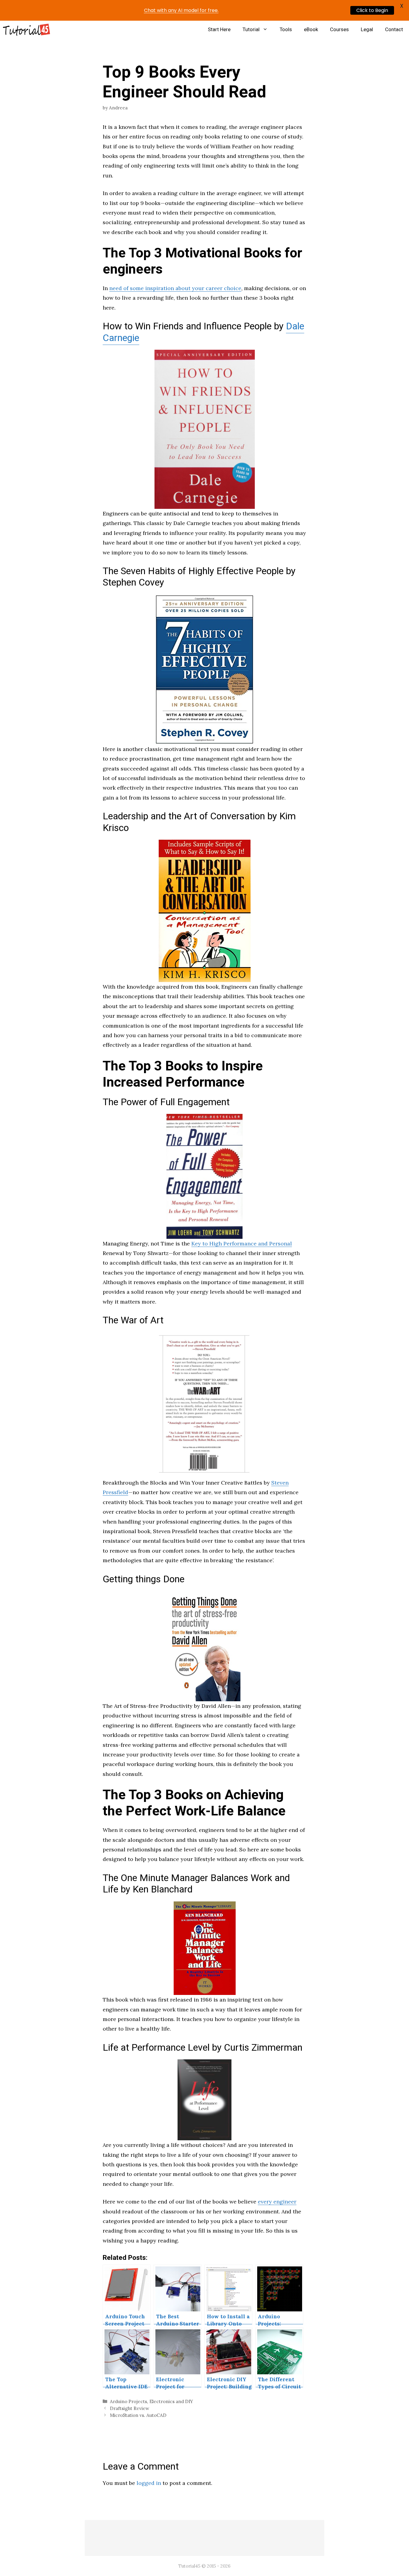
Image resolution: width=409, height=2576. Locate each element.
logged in (149, 2483)
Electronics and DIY (171, 2401)
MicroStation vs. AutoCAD (138, 2415)
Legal (367, 30)
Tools (286, 30)
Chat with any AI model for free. (181, 10)
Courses (339, 30)
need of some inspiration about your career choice (175, 288)
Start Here (219, 30)
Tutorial (251, 30)
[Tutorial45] (26, 30)
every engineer (277, 2202)
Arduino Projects (128, 2401)
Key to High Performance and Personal (242, 1243)
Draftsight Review (129, 2408)
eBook (311, 30)
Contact (394, 30)
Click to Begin (372, 10)
